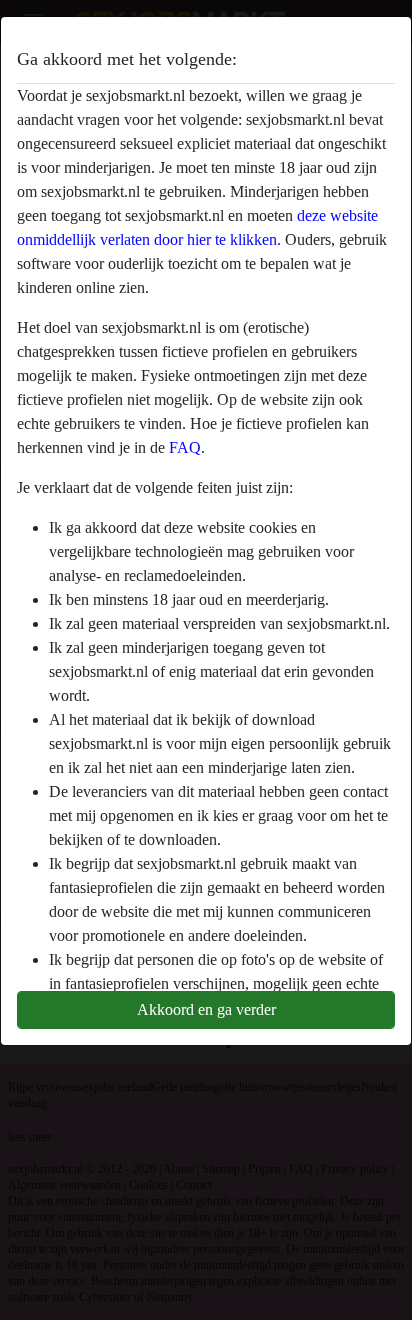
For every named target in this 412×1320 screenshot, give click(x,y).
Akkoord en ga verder (206, 1009)
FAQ (185, 447)
